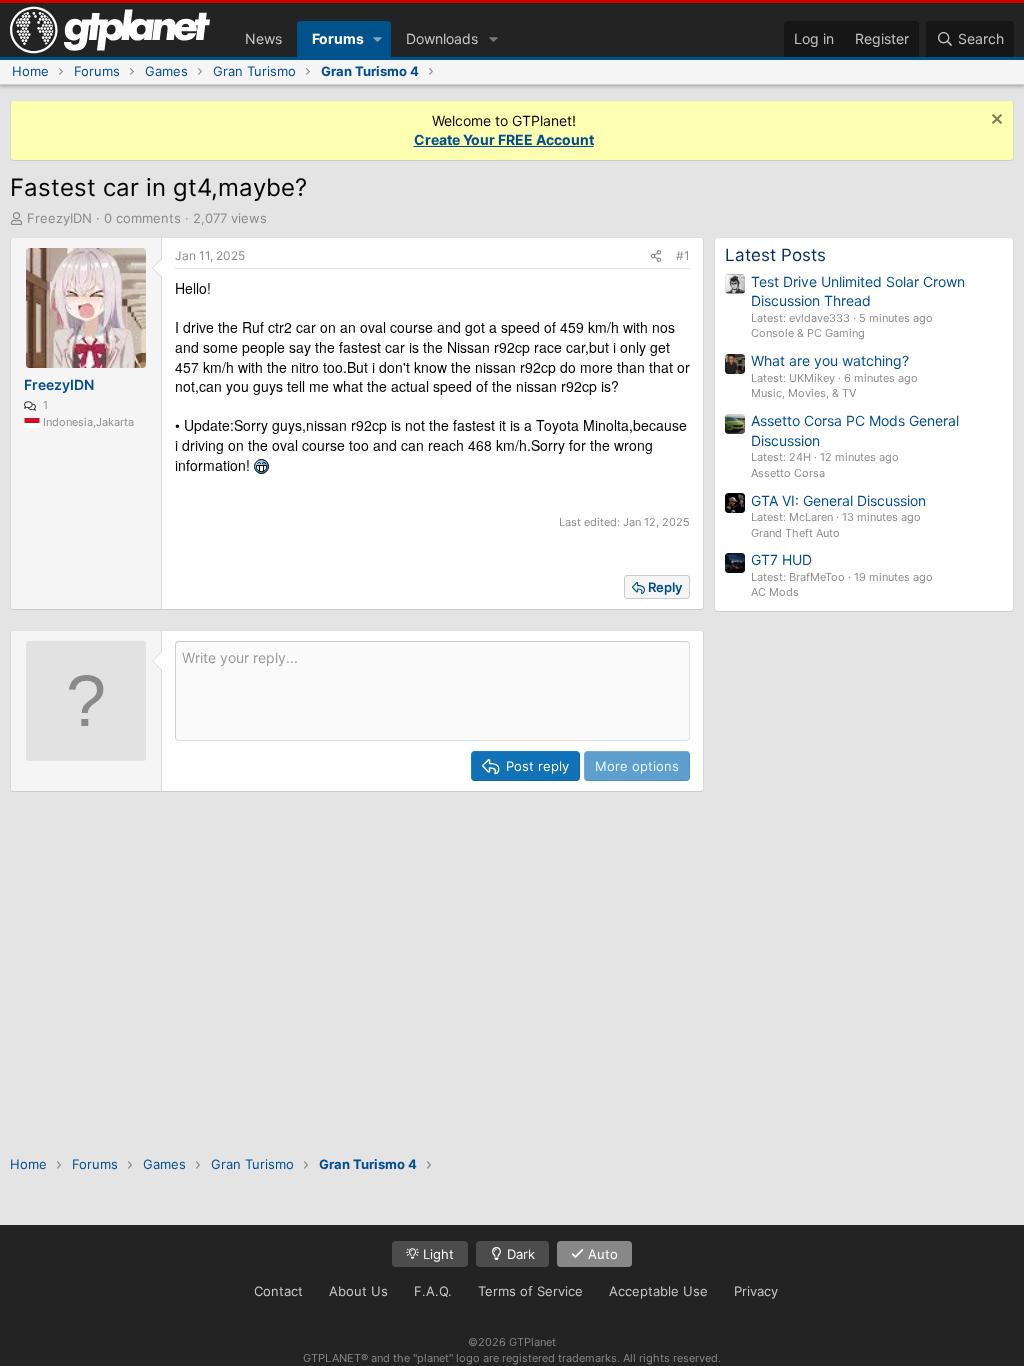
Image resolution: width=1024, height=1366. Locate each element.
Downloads (442, 38)
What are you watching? (830, 360)
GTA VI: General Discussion (838, 500)
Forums (338, 38)
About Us (358, 1291)
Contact (278, 1291)
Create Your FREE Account (504, 139)
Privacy (756, 1291)
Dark (519, 1254)
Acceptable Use (658, 1291)
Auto (601, 1254)
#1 (683, 255)
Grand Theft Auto (795, 533)
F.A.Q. (433, 1291)
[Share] (656, 256)
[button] (377, 39)
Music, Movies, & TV (803, 393)
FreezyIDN (59, 218)
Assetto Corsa (788, 473)
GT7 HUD (781, 559)
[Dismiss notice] (994, 121)
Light (436, 1254)
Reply (665, 587)
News (263, 38)
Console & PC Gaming (808, 333)
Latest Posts (775, 255)
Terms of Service (530, 1291)
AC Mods (775, 592)
